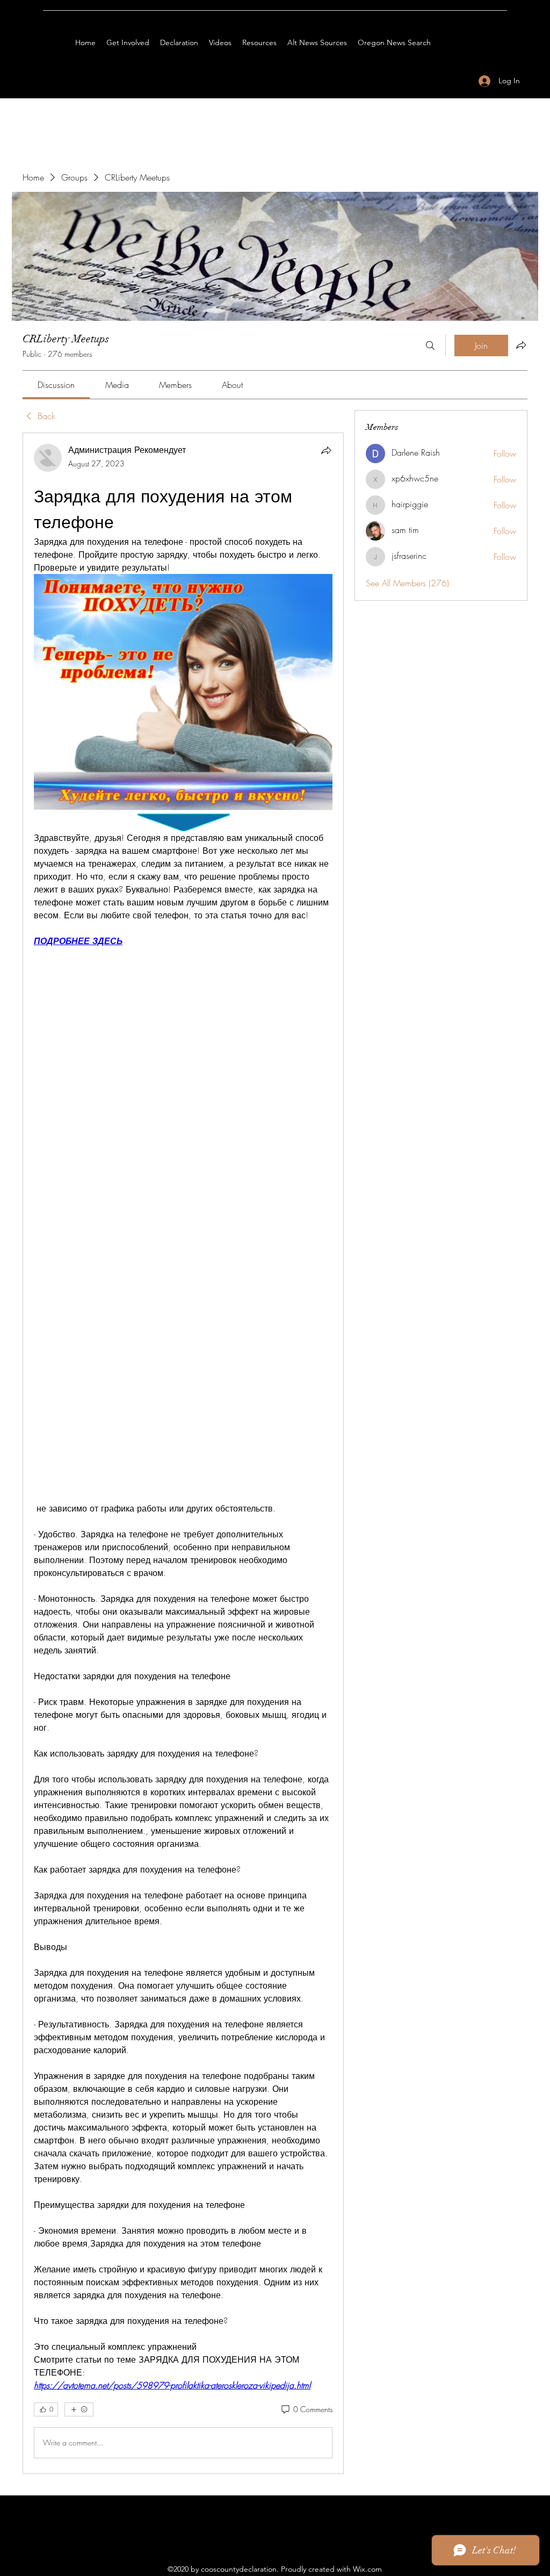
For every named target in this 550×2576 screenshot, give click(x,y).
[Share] (326, 450)
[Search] (430, 346)
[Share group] (521, 345)
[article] (183, 1453)
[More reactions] (79, 2409)
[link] (56, 385)
